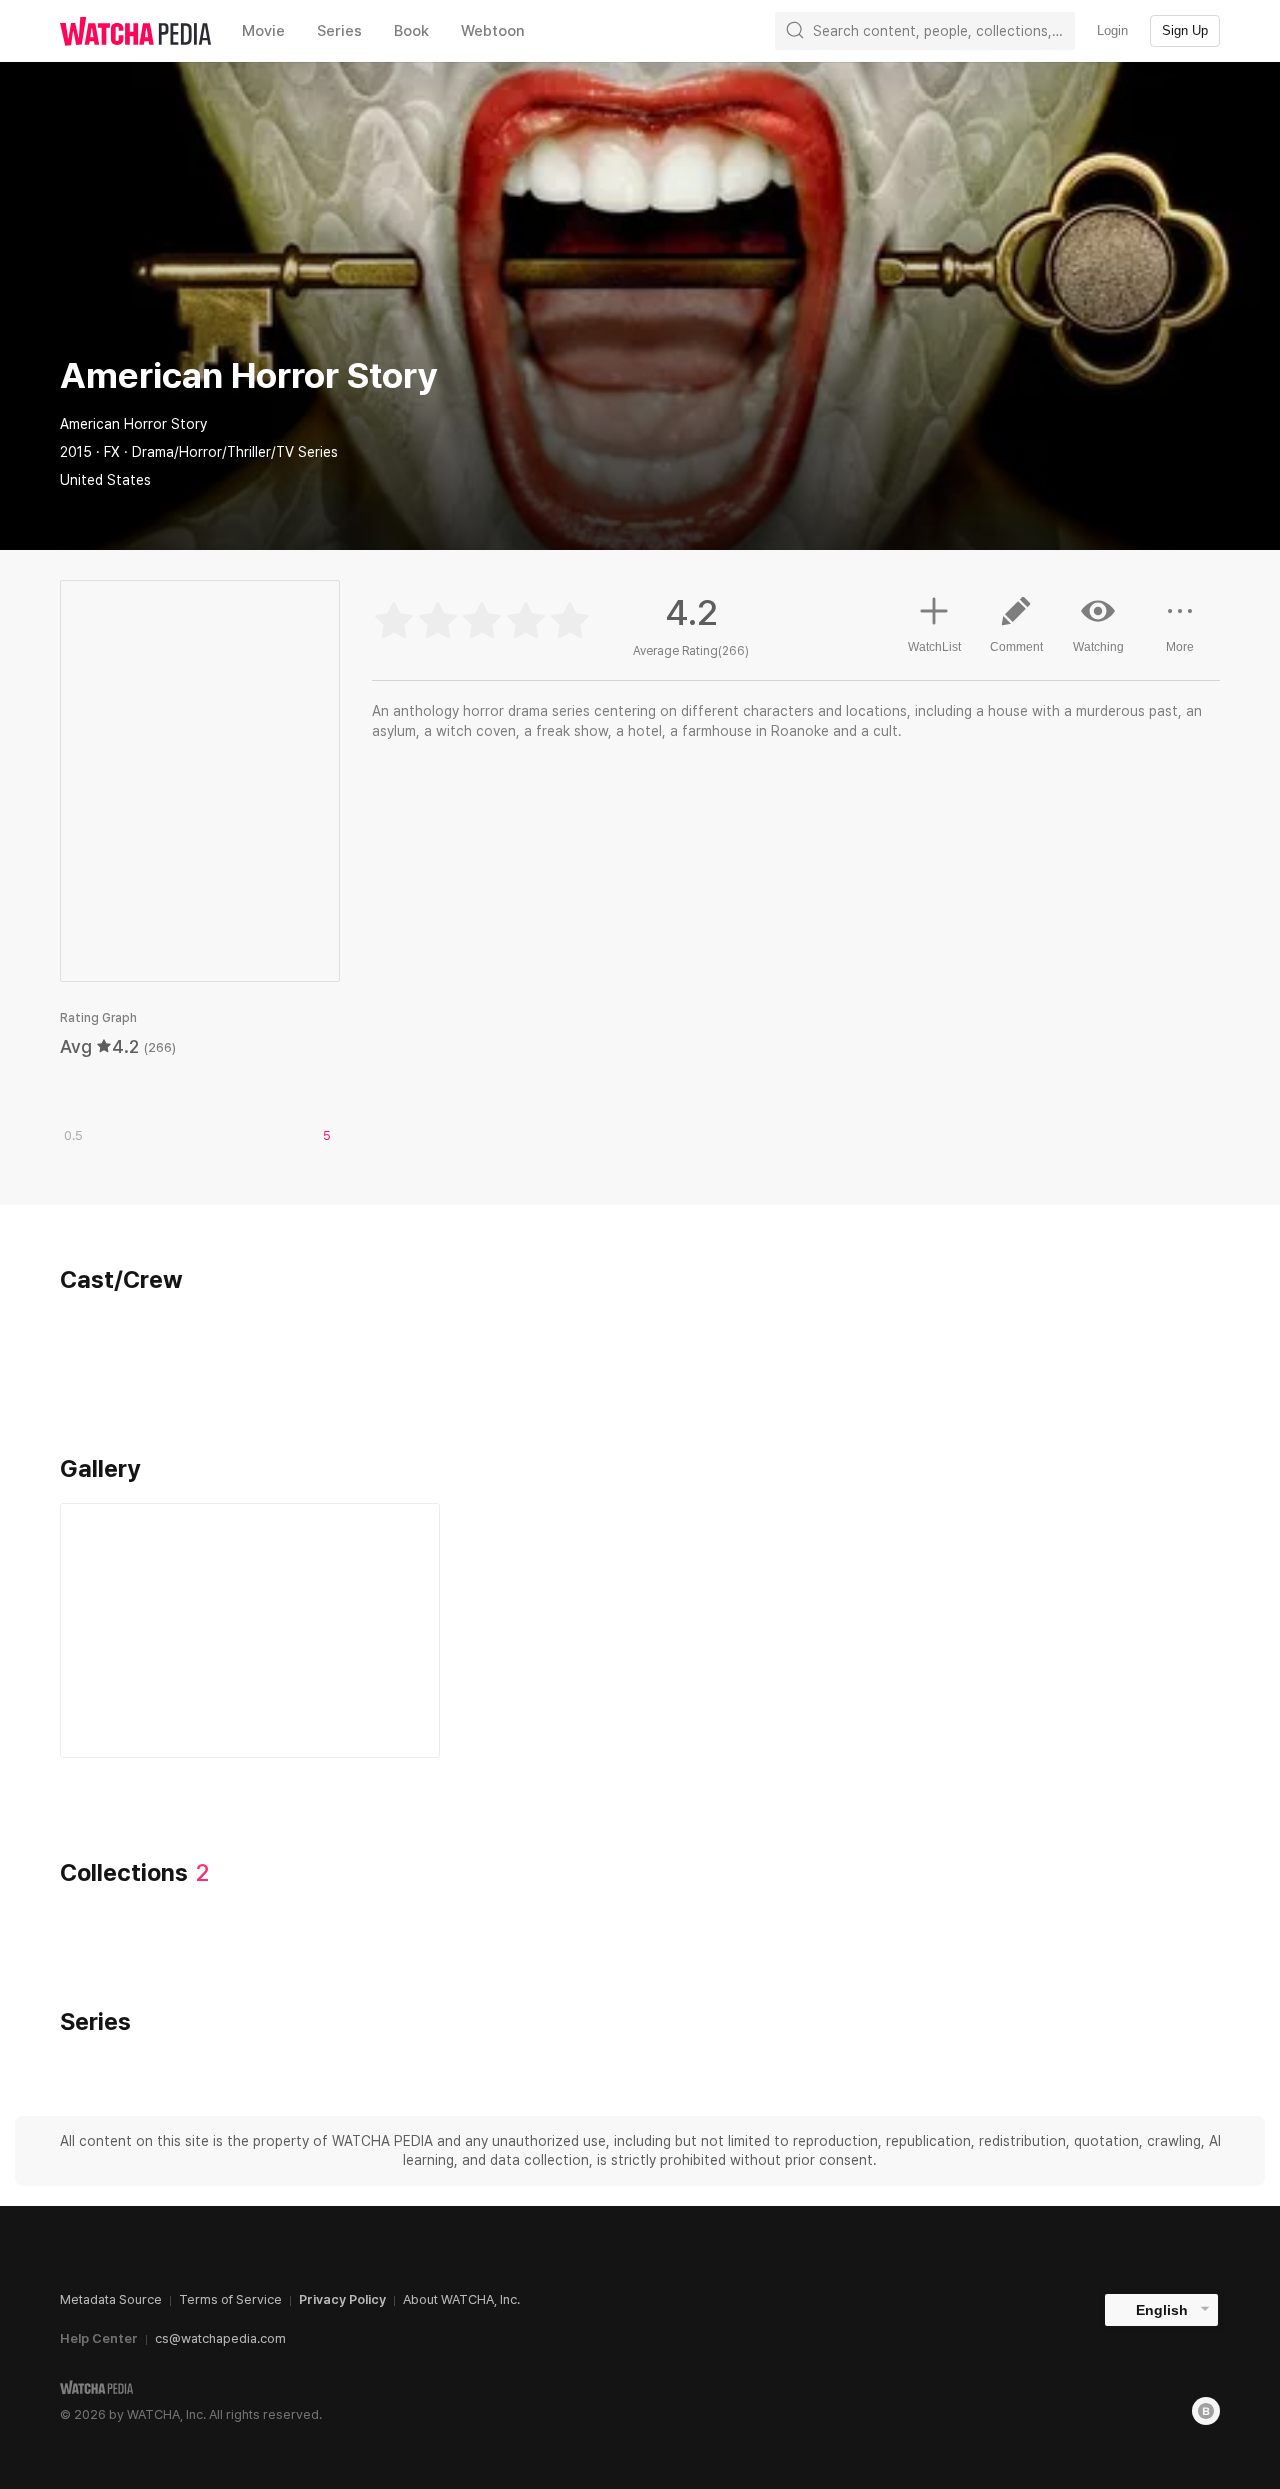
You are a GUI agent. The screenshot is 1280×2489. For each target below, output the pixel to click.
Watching (1098, 647)
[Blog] (1206, 2411)
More (1180, 647)
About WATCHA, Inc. (461, 2299)
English (1162, 2310)
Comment (1016, 647)
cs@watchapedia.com (220, 2338)
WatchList (934, 647)
